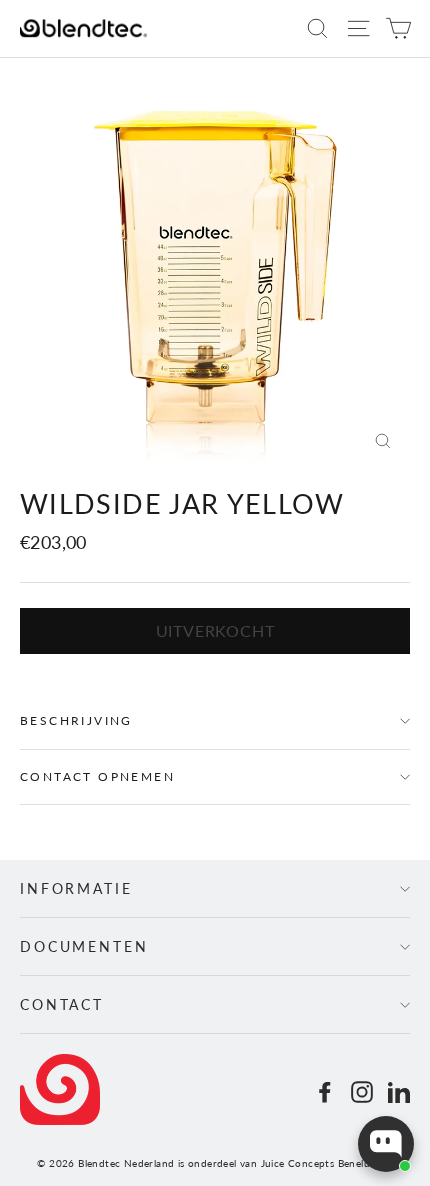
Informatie (76, 888)
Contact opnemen (97, 776)
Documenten (84, 946)
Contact (62, 1004)
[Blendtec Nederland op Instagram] (362, 1090)
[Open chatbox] (386, 1144)
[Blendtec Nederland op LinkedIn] (399, 1090)
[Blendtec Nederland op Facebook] (325, 1090)
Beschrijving (76, 720)
